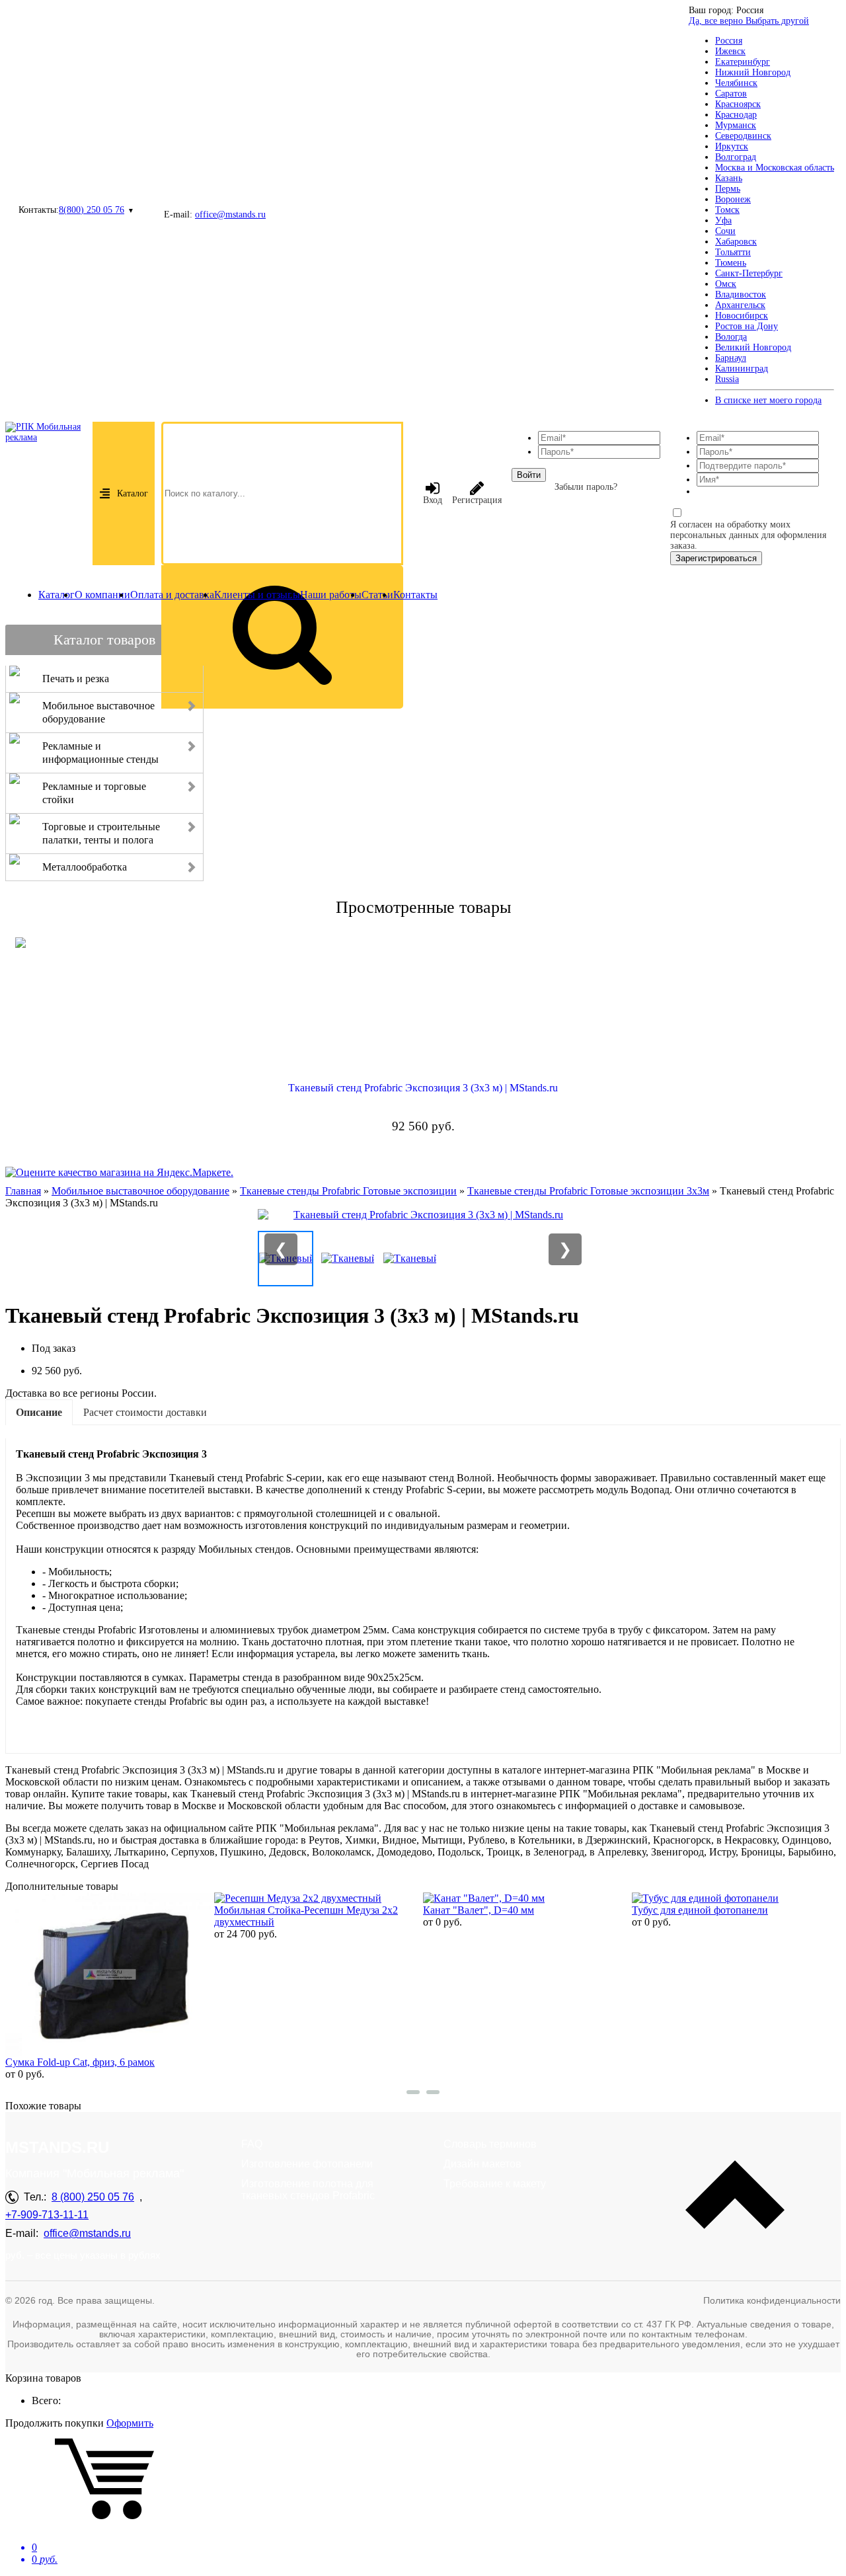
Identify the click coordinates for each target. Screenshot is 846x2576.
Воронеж (733, 199)
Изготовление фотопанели (307, 2164)
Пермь (728, 189)
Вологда (731, 337)
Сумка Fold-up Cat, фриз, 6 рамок (80, 2062)
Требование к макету (495, 2184)
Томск (727, 210)
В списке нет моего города (768, 400)
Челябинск (736, 83)
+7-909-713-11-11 (47, 2215)
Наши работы (331, 595)
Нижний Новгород (753, 72)
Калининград (742, 369)
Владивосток (741, 294)
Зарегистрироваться (716, 558)
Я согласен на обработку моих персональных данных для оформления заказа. (748, 535)
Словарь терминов (490, 2144)
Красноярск (738, 104)
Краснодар (736, 115)
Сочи (725, 231)
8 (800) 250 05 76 (93, 2197)
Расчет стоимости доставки (145, 1412)
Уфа (723, 220)
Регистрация (477, 500)
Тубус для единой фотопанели (700, 1910)
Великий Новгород (753, 347)
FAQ (252, 2144)
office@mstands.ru (230, 215)
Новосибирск (742, 316)
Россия (729, 41)
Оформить (130, 2423)
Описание (39, 1412)
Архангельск (740, 305)
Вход (433, 500)
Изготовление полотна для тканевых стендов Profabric (308, 2190)
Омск (726, 284)
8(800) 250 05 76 (92, 210)
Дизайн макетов (482, 2164)
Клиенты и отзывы (257, 595)
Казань (729, 178)
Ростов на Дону (747, 326)
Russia (727, 379)
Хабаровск (736, 242)
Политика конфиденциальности (772, 2300)
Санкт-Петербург (749, 273)
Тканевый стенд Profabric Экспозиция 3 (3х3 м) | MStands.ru (423, 1088)
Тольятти (733, 252)
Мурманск (736, 125)
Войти (529, 475)
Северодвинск (743, 136)
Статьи (377, 595)
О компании (102, 595)
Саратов (731, 94)
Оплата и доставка (172, 595)
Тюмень (731, 263)
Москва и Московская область (775, 168)
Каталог (133, 493)
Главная (23, 1191)
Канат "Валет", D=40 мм (479, 1910)
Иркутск (732, 146)
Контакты (415, 595)
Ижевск (730, 51)
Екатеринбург (743, 62)
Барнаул (731, 358)
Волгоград (736, 157)
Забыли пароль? (586, 487)
